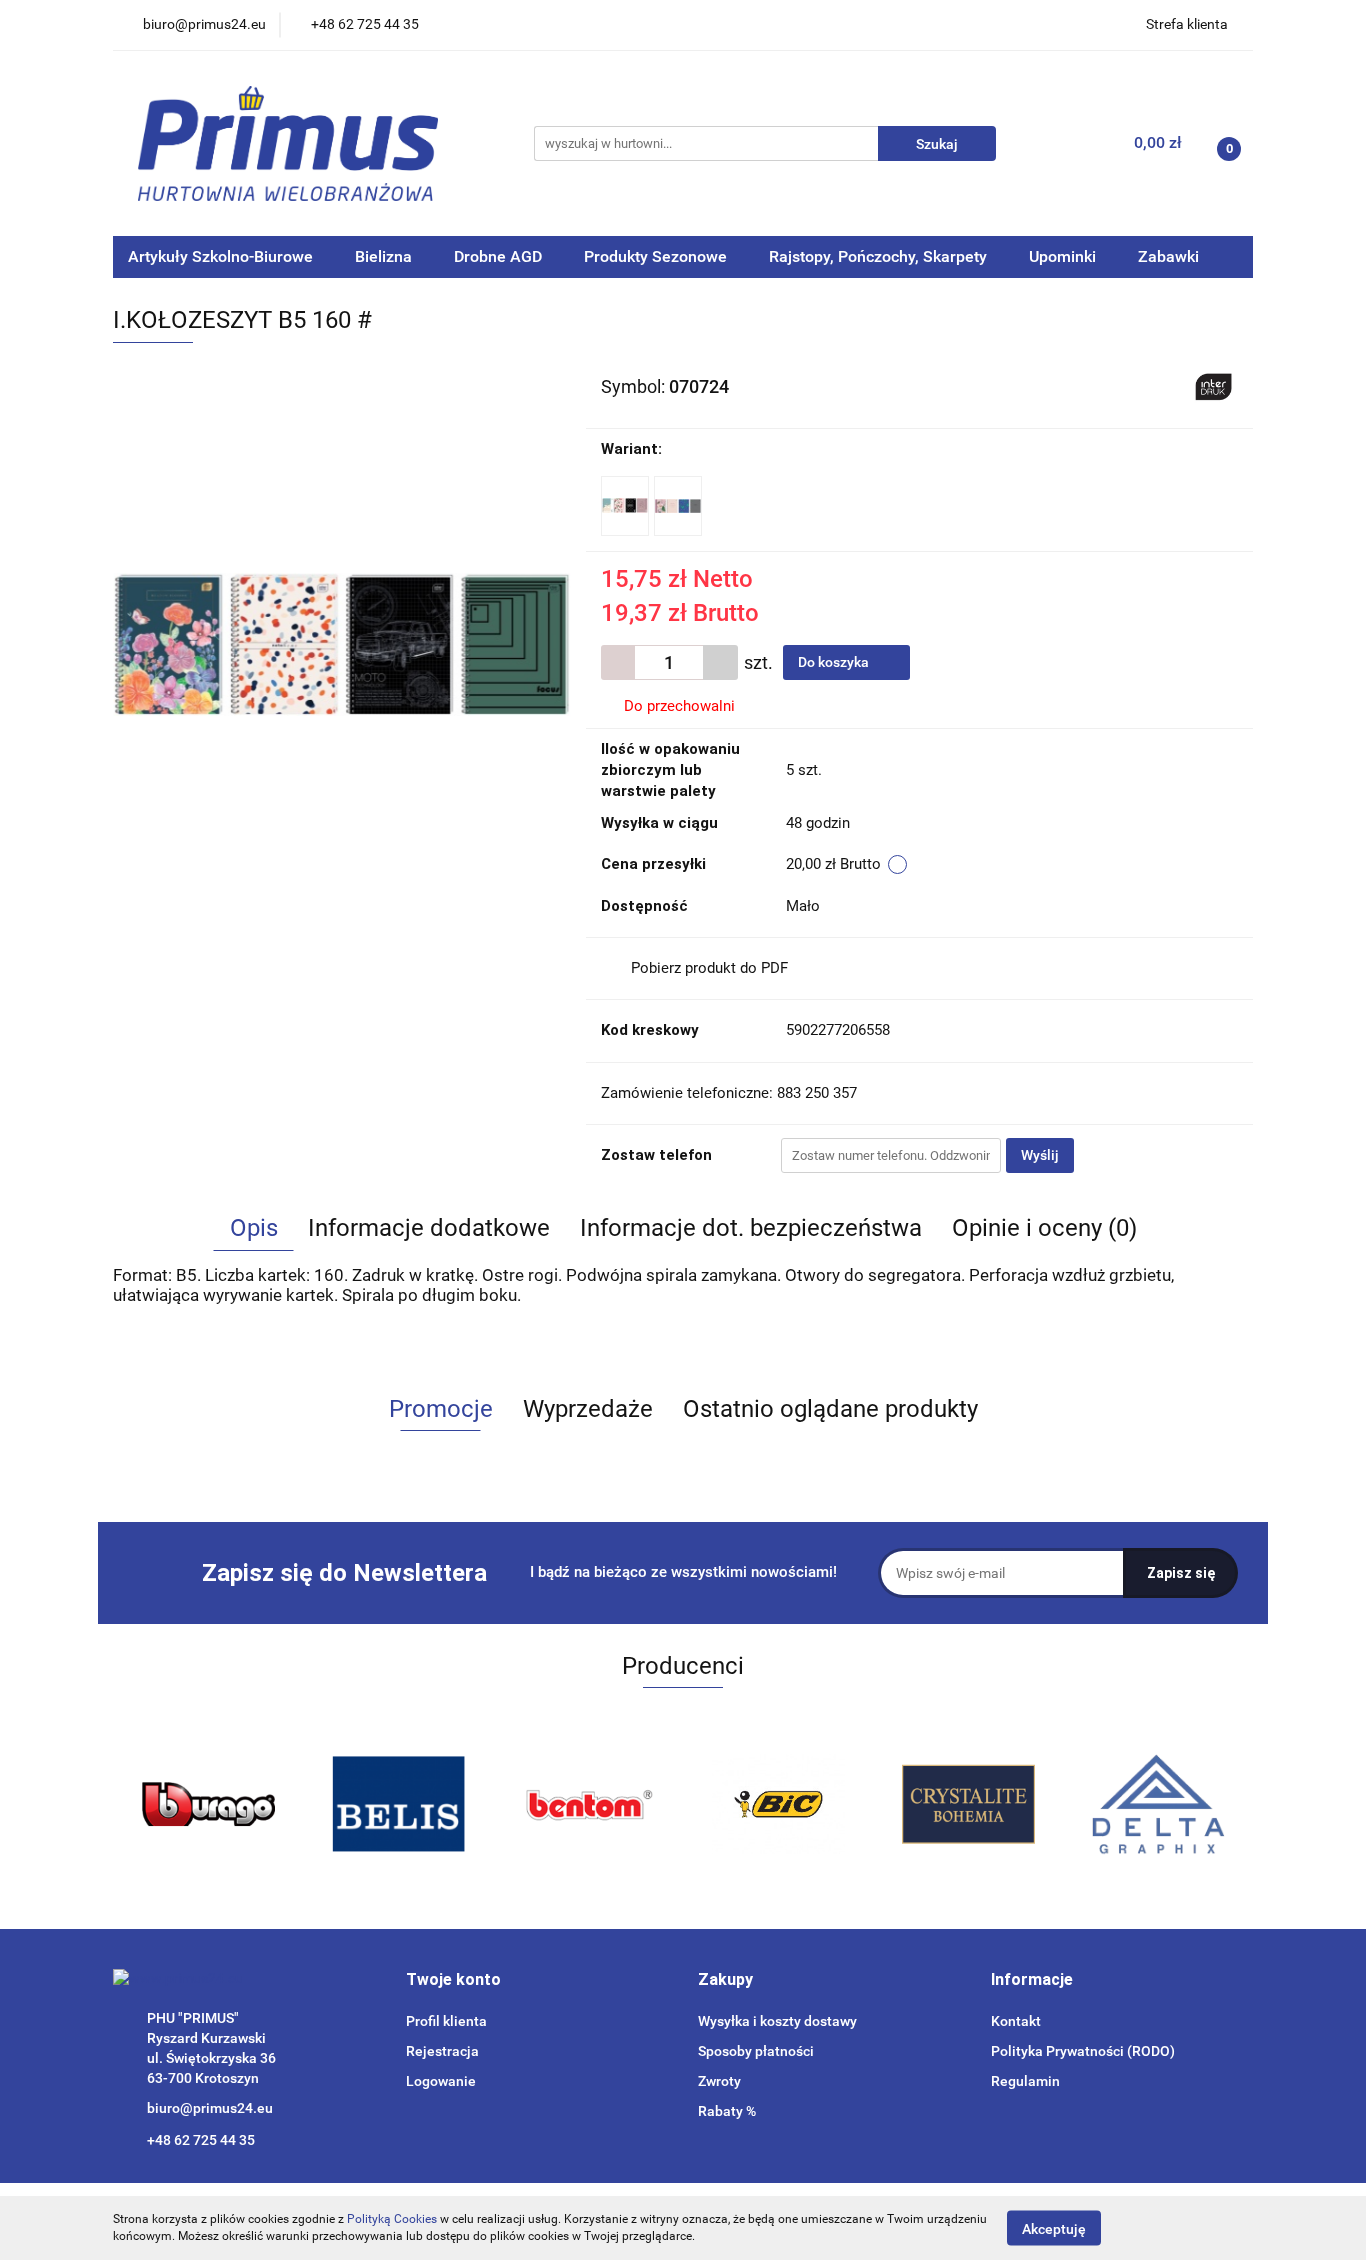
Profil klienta (446, 2021)
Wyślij (1040, 1155)
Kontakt (1016, 2021)
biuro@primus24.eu (210, 2108)
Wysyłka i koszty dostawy (777, 2021)
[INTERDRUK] (1214, 385)
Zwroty (719, 2081)
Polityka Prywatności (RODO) (1083, 2051)
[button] (453, 1980)
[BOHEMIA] (968, 1804)
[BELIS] (398, 1804)
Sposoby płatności (756, 2051)
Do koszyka (835, 662)
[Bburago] (208, 1804)
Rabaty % (727, 2111)
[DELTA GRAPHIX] (1158, 1804)
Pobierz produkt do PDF (709, 968)
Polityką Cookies (392, 2219)
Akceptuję (1054, 2228)
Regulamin (1025, 2081)
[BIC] (778, 1804)
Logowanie (441, 2081)
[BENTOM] (588, 1804)
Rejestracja (442, 2051)
